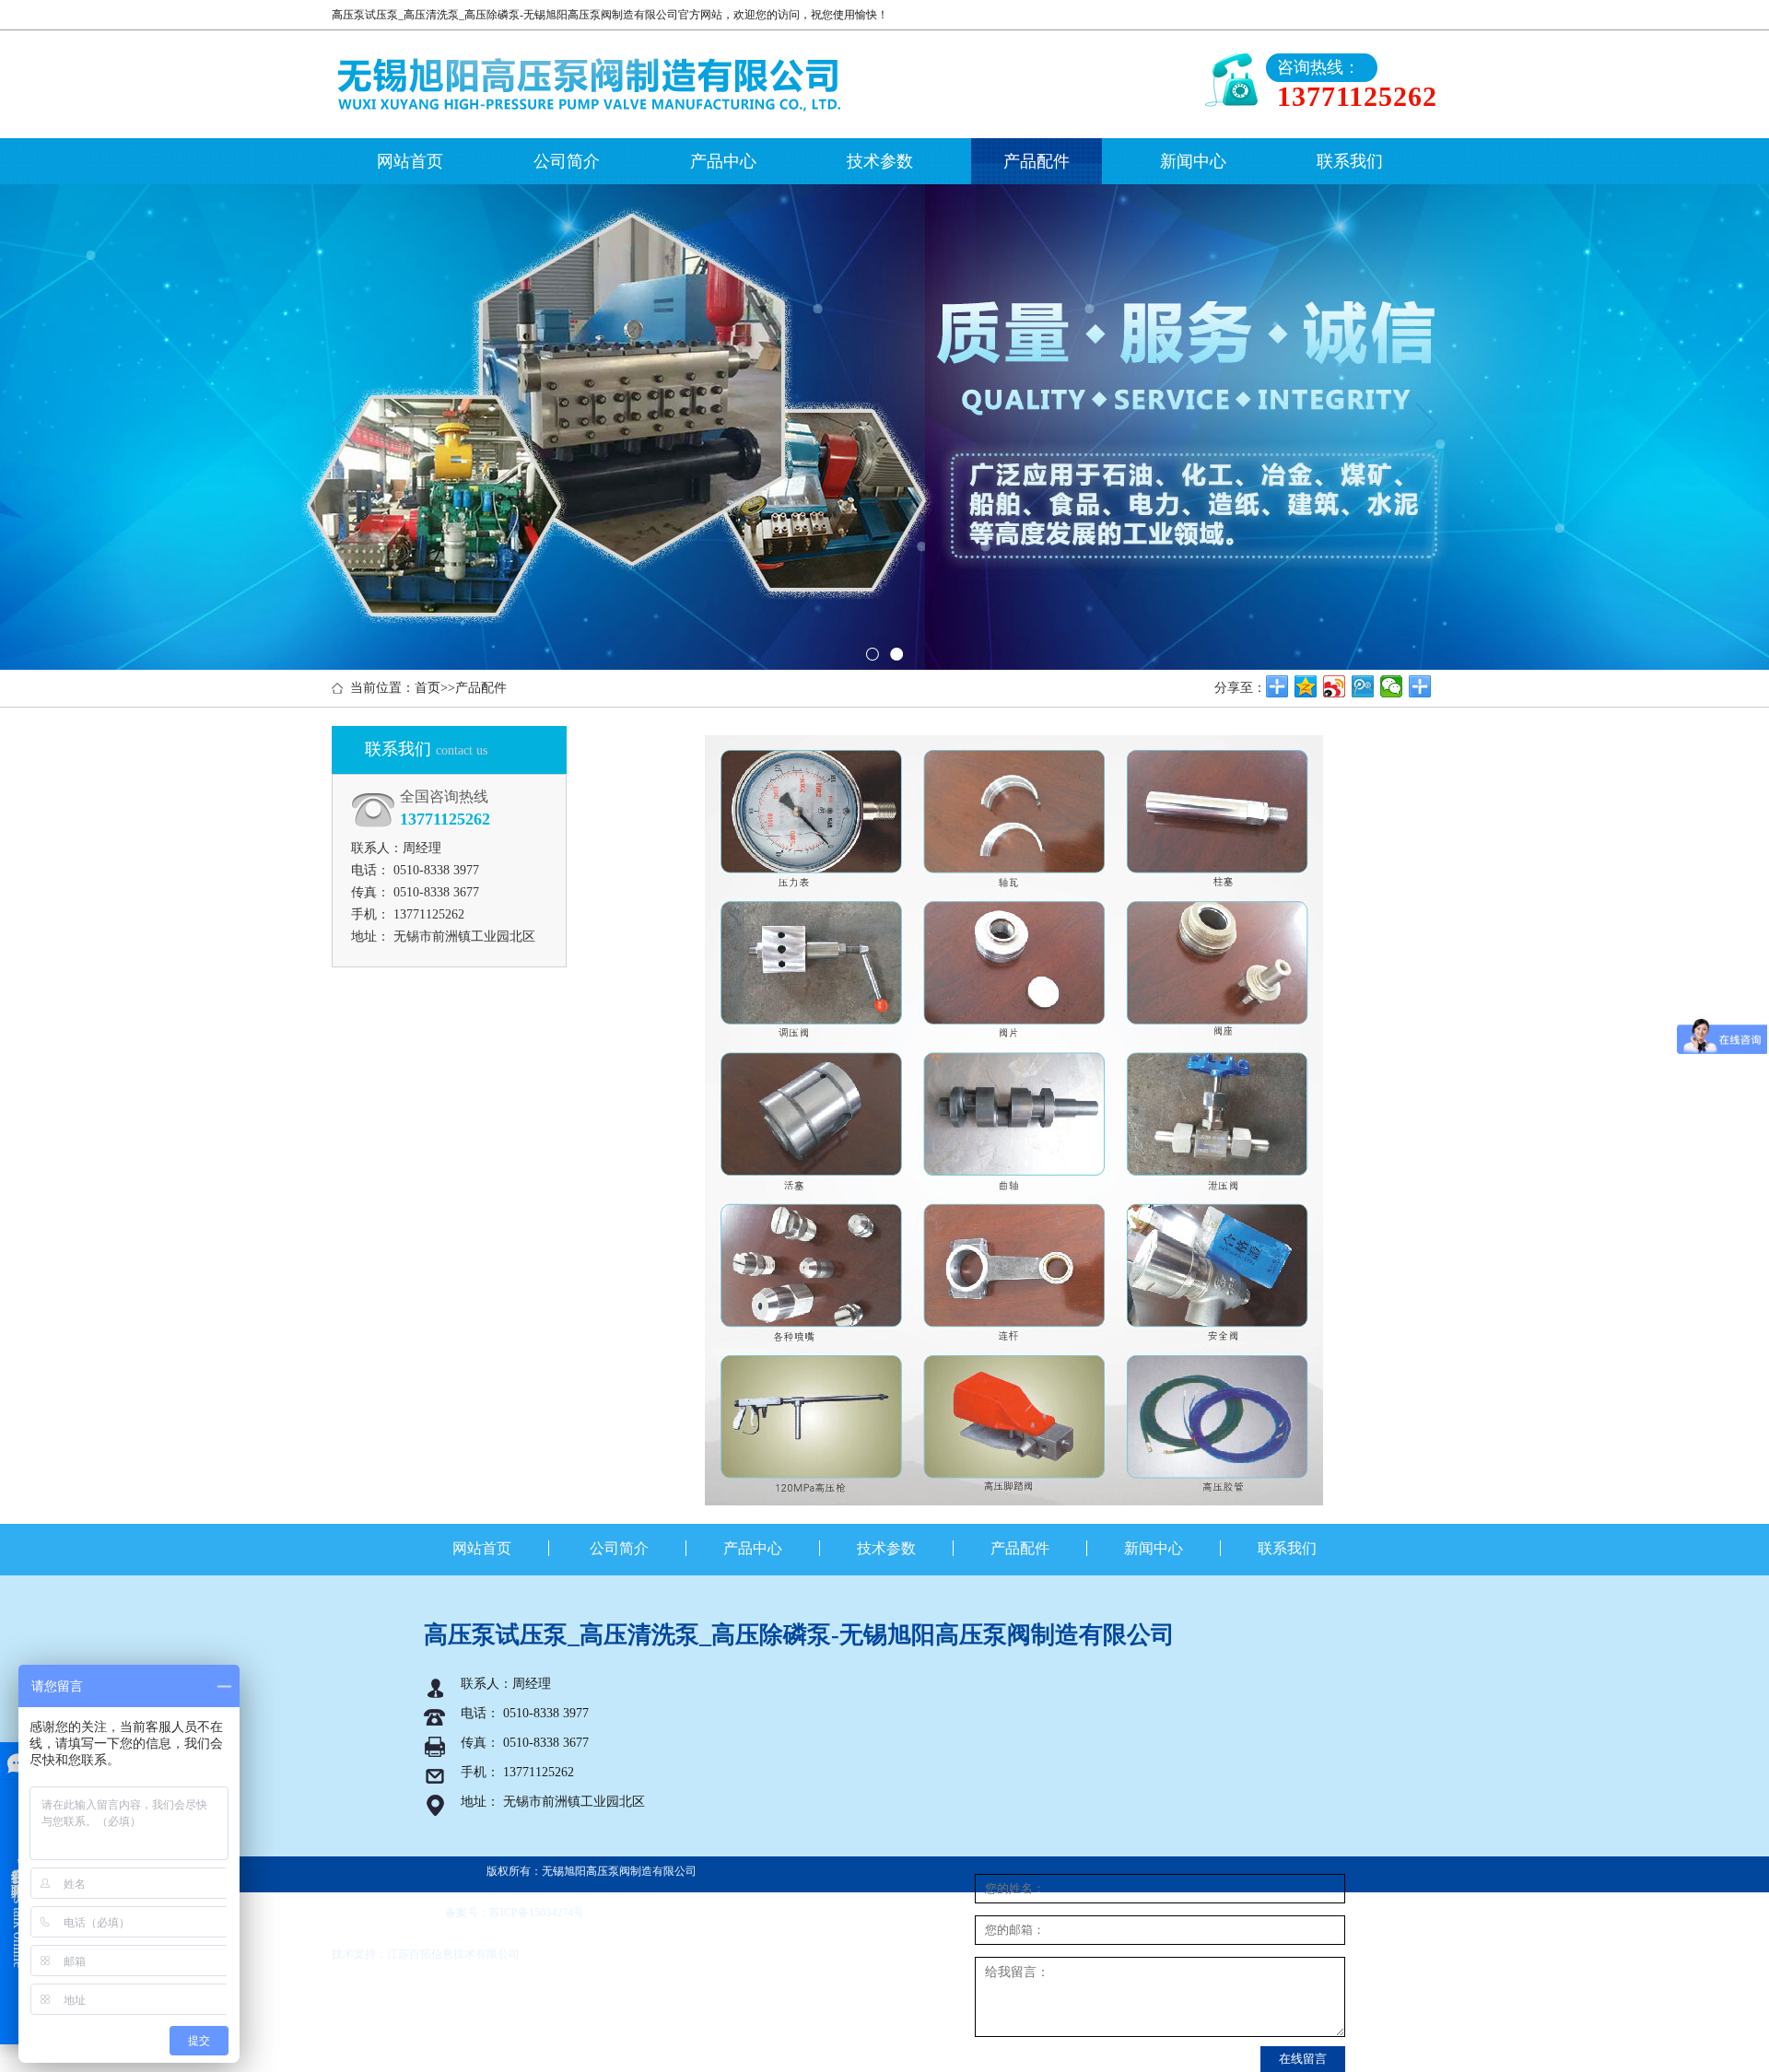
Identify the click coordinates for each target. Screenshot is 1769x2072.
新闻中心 (1193, 161)
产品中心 (723, 161)
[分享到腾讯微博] (1363, 686)
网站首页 (410, 161)
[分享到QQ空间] (1306, 686)
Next (1426, 424)
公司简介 (567, 161)
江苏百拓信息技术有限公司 (453, 1954)
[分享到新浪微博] (1335, 686)
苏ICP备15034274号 (537, 1913)
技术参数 (880, 161)
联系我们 (1350, 161)
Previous (343, 424)
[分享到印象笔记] (1420, 686)
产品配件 (1037, 161)
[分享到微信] (1392, 686)
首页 (428, 688)
